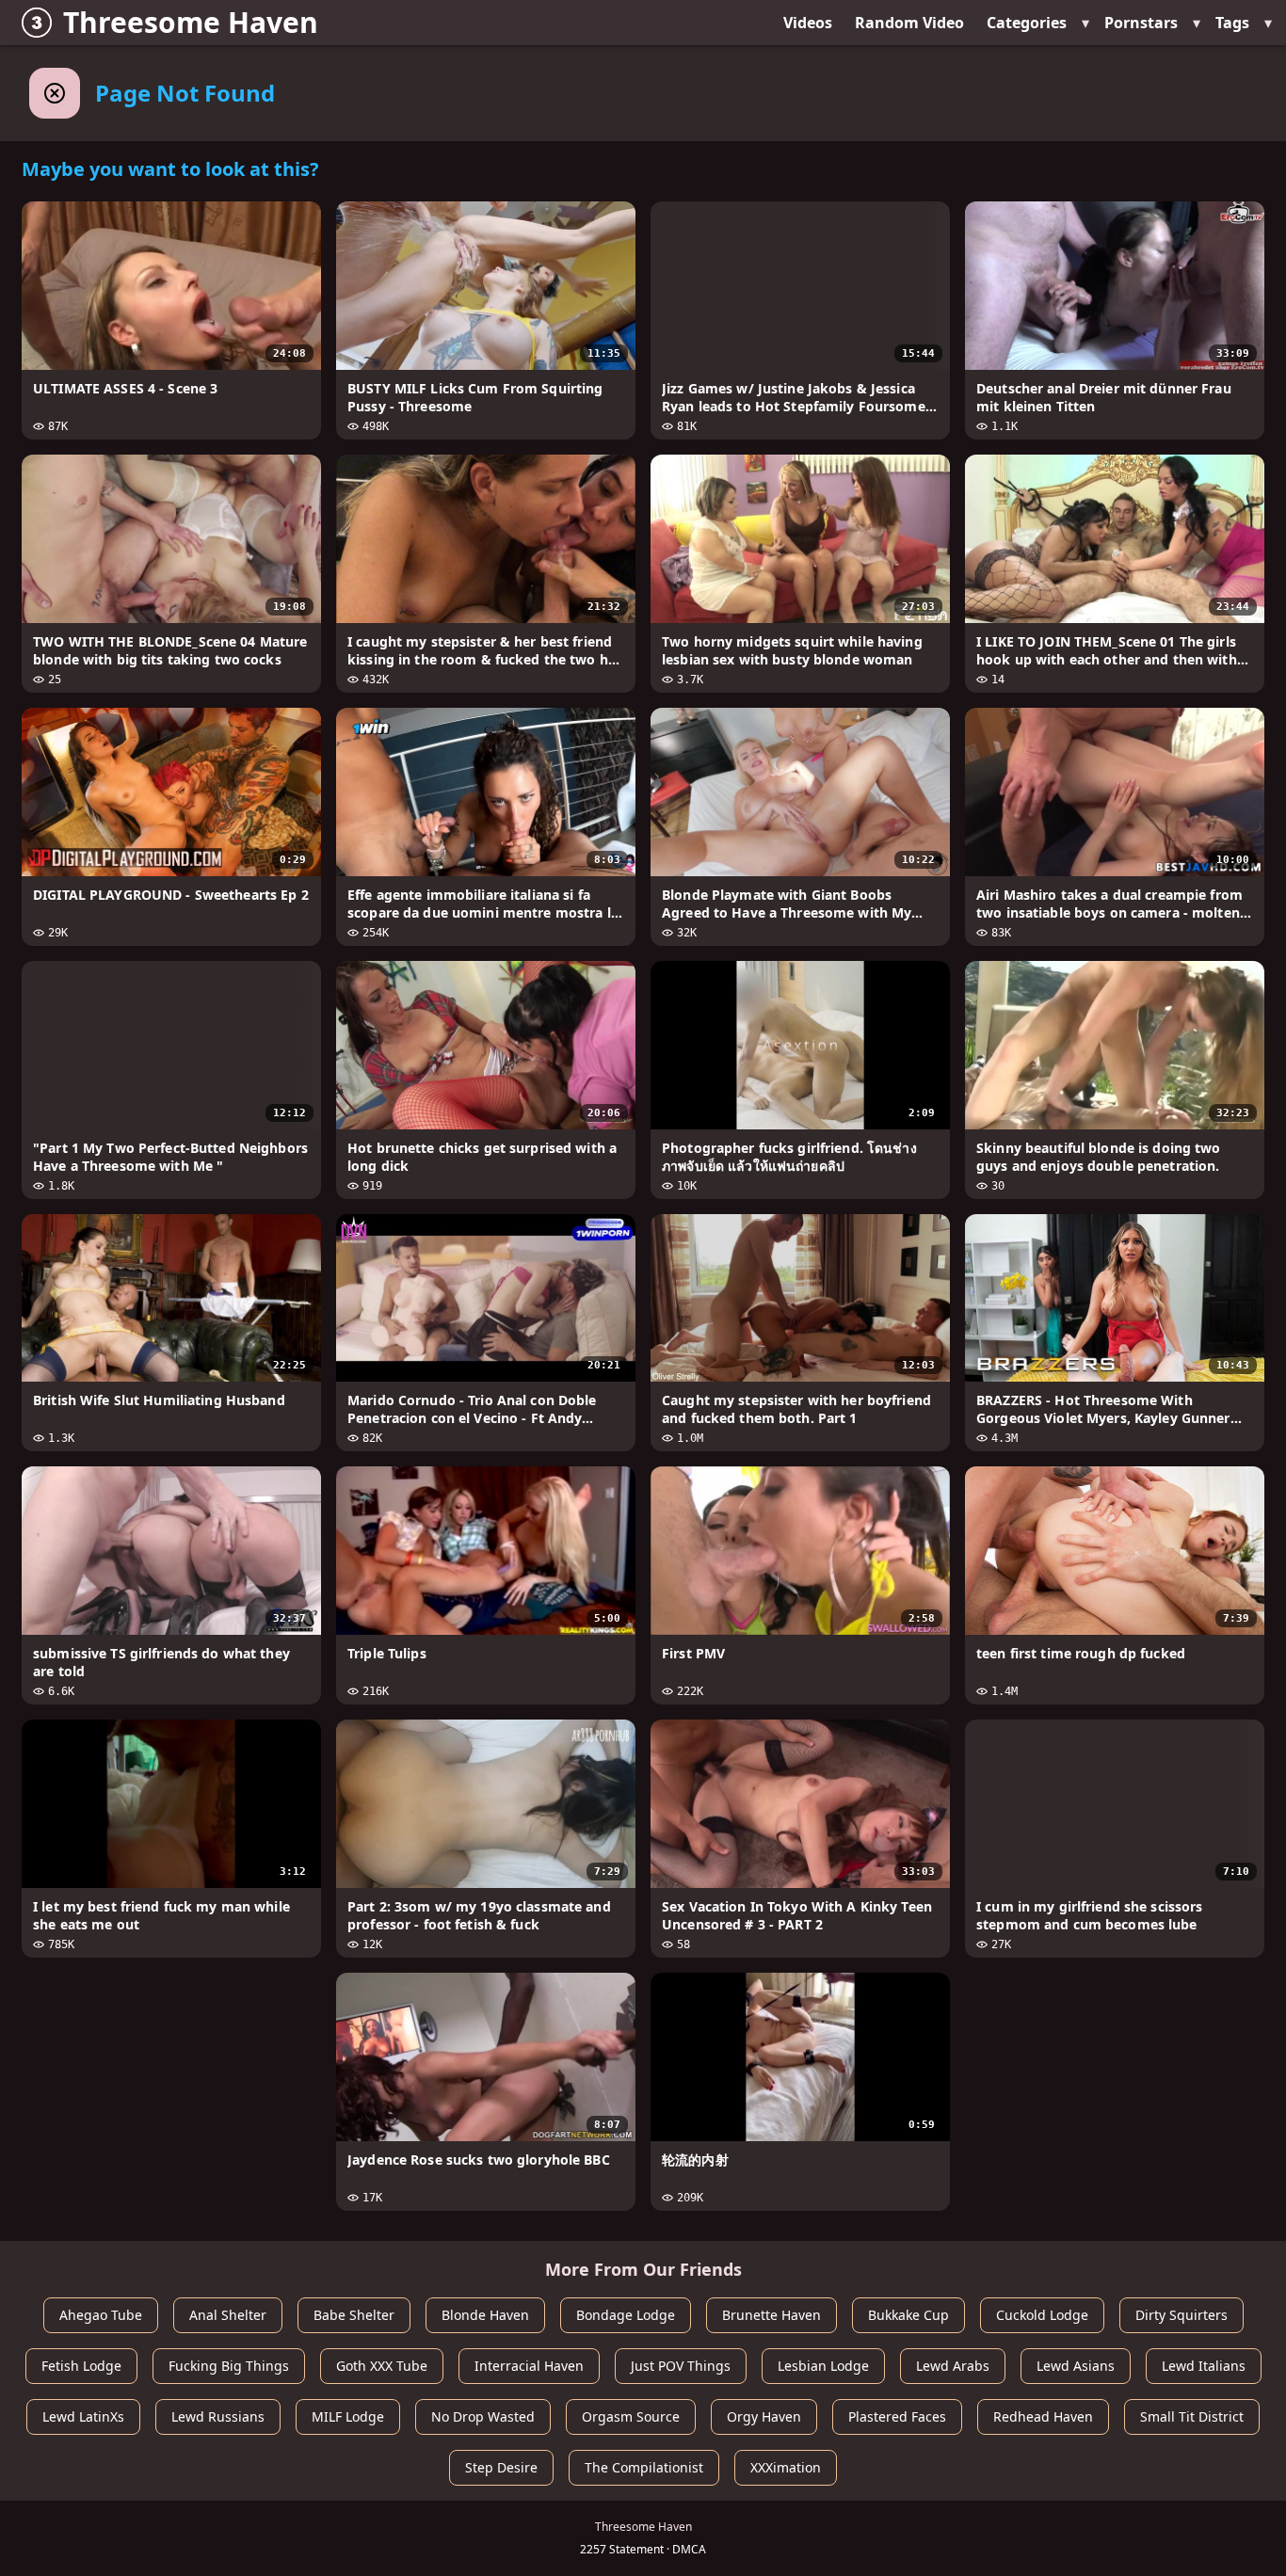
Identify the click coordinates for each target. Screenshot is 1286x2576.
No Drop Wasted (483, 2416)
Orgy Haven (764, 2416)
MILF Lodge (348, 2416)
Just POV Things (681, 2366)
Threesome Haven (191, 22)
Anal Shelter (228, 2315)
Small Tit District (1192, 2416)
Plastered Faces (897, 2416)
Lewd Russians (218, 2416)
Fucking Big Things (229, 2366)
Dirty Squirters (1182, 2315)
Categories (1027, 23)
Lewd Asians (1076, 2366)
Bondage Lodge (626, 2315)
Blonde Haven (485, 2315)
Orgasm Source (631, 2416)
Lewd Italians (1204, 2366)
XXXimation (786, 2467)
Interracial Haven (529, 2366)
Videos (808, 23)
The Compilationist (644, 2467)
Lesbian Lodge (823, 2366)
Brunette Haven (772, 2315)
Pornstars (1141, 23)
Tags (1232, 23)
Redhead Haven (1043, 2416)
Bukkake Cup (908, 2315)
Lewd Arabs (953, 2366)
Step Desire (501, 2467)
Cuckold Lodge (1042, 2315)
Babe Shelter (354, 2315)
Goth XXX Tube (382, 2366)
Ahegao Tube (101, 2315)
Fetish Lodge (81, 2366)
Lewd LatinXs (83, 2416)
